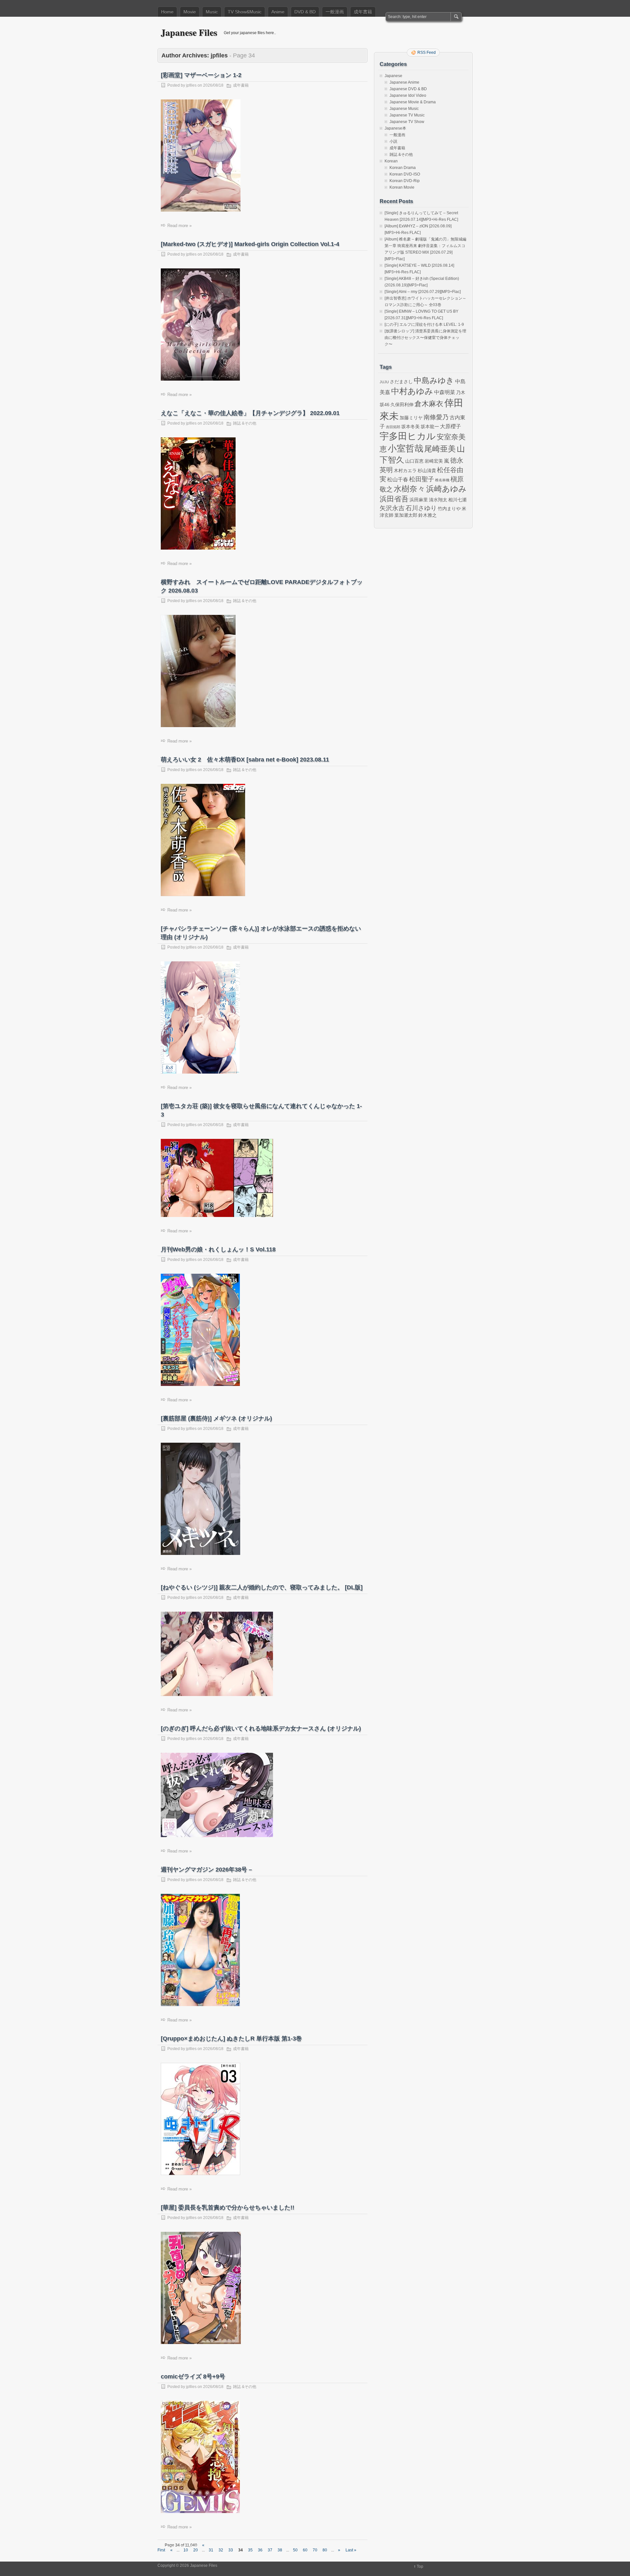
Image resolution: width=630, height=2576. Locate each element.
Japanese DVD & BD (408, 89)
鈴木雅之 (428, 515)
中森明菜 (445, 392)
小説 (393, 141)
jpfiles (191, 85)
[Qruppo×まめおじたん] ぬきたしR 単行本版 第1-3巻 (231, 2039)
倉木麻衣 (429, 404)
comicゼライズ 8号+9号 (193, 2377)
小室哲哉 (406, 448)
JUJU (384, 382)
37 (270, 2550)
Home (167, 12)
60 (305, 2550)
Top (420, 2566)
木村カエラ (405, 471)
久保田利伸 (402, 405)
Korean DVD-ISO (405, 174)
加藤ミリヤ (411, 418)
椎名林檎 (442, 480)
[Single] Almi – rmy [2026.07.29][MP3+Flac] (423, 292)
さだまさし (401, 382)
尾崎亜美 (440, 449)
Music (212, 12)
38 (280, 2550)
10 (186, 2550)
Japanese (393, 76)
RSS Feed (427, 52)
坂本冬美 (410, 427)
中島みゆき (434, 381)
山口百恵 (414, 461)
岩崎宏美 (434, 461)
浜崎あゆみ (446, 489)
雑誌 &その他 (245, 423)
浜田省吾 (394, 499)
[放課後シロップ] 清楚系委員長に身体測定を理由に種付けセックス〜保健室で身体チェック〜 (425, 338)
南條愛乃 (436, 417)
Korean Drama (403, 168)
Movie (190, 12)
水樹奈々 (409, 489)
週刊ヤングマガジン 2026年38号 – (206, 1870)
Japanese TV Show (407, 122)
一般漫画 (335, 12)
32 (221, 2550)
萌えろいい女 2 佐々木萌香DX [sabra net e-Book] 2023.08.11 (245, 760)
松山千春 (398, 479)
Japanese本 (395, 128)
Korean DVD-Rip (405, 181)
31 (211, 2550)
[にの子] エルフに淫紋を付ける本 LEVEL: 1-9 (424, 325)
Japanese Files (189, 32)
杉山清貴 (427, 471)
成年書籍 (363, 12)
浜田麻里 (419, 500)
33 (231, 2550)
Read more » (179, 226)
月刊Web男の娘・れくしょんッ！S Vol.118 (218, 1249)
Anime (278, 12)
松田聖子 (422, 479)
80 (325, 2550)
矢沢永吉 (392, 508)
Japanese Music (404, 109)
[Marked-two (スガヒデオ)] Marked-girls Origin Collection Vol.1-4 (250, 244)
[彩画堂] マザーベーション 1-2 (201, 75)
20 (196, 2550)
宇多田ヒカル (408, 436)
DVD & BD (305, 12)
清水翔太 (438, 500)
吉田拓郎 (393, 427)
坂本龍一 (430, 427)
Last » (351, 2550)
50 (295, 2550)
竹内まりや (449, 509)
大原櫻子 (451, 426)
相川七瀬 (457, 500)
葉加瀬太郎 (406, 515)
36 (260, 2550)
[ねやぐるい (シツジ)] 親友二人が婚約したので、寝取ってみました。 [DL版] (262, 1587)
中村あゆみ (412, 391)
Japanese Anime (404, 82)
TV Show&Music (245, 12)
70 (315, 2550)
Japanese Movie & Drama (413, 102)
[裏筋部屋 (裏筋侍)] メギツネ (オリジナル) (216, 1418)
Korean (391, 161)
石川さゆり (421, 508)
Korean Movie (402, 187)
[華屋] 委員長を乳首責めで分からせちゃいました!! (228, 2208)
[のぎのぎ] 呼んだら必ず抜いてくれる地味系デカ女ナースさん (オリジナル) (261, 1728)
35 (250, 2550)
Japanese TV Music (407, 115)
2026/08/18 (213, 85)
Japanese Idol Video (408, 95)
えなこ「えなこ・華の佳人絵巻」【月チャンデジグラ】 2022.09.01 (250, 413)
